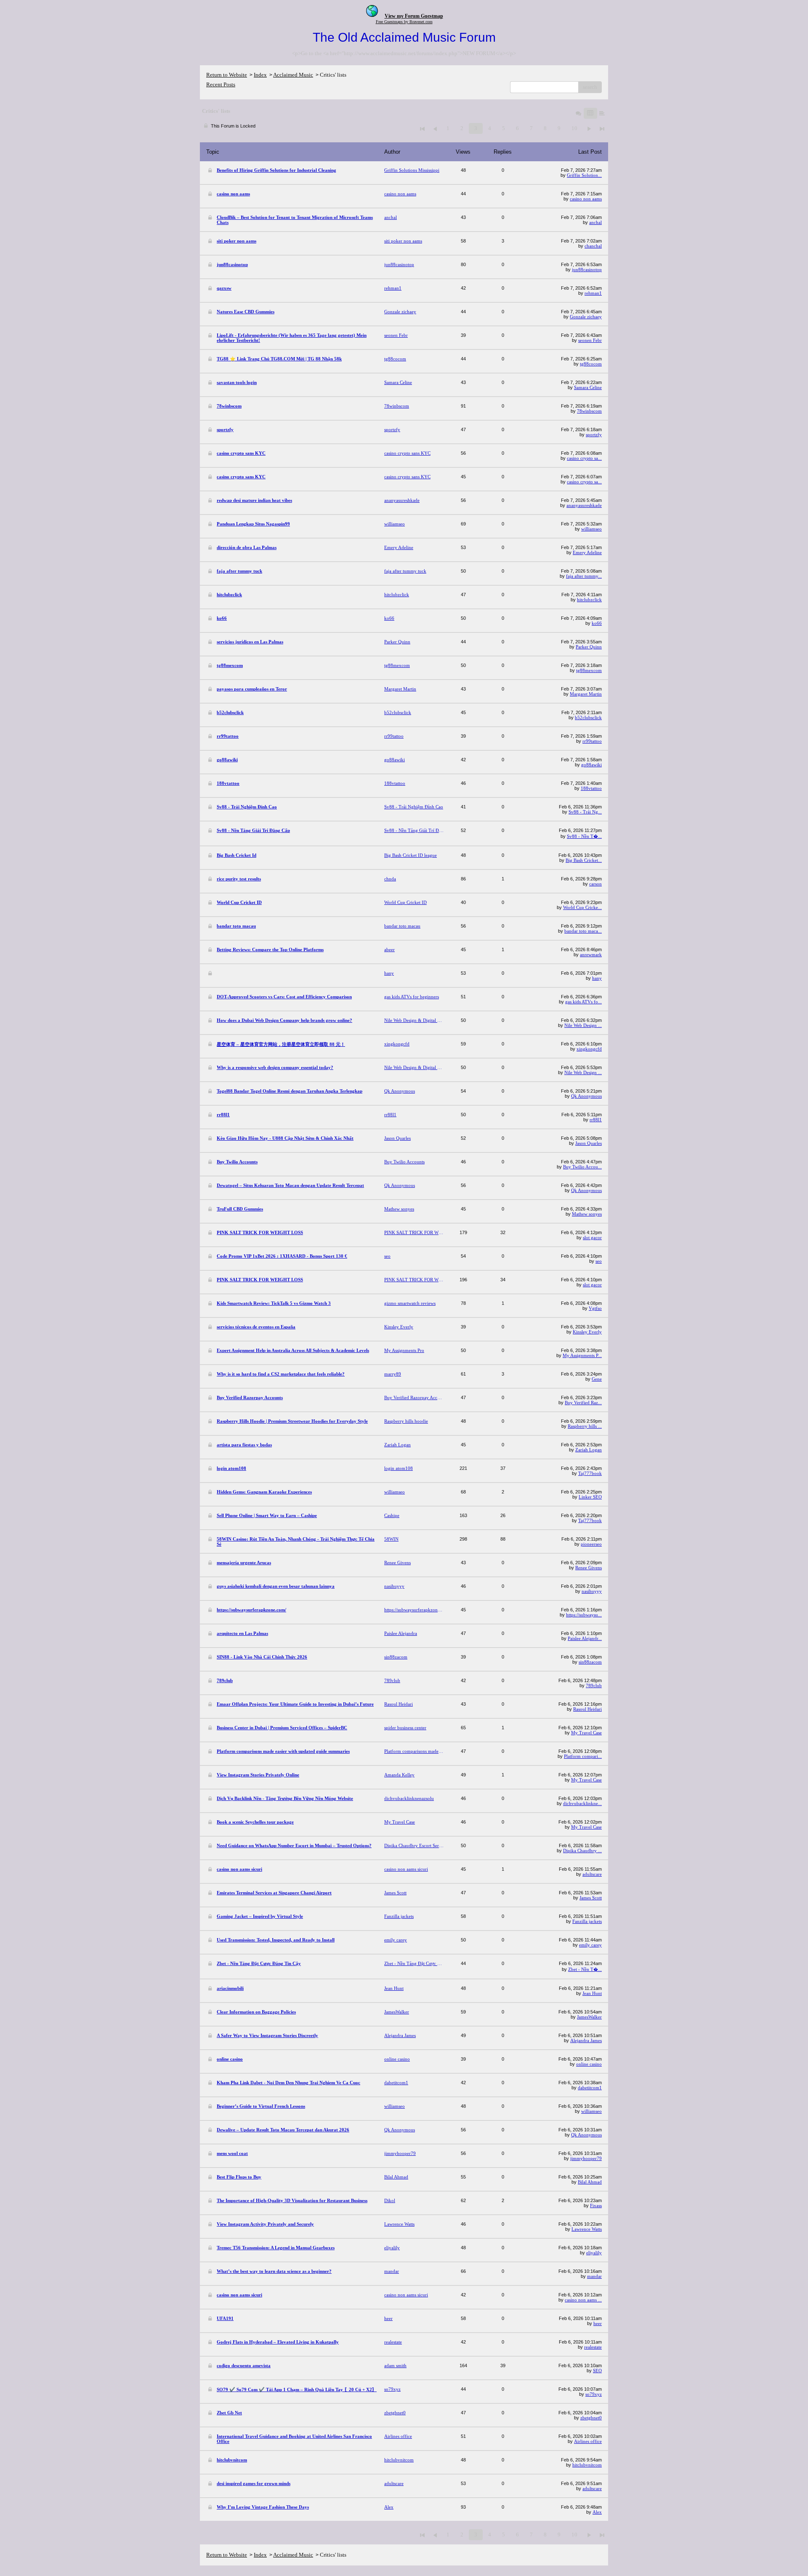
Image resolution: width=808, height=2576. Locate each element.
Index (260, 75)
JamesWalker (589, 2017)
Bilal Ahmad (590, 2182)
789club (594, 1685)
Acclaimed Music (293, 75)
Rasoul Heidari (587, 1709)
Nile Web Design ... (583, 1025)
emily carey (590, 1945)
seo (599, 1261)
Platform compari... (583, 1756)
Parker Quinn (589, 647)
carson (595, 884)
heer (598, 2323)
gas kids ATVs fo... (583, 1002)
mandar (594, 2276)
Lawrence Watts (587, 2229)
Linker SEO (590, 1497)
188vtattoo (591, 788)
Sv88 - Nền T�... (584, 836)
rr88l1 (596, 1120)
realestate (593, 2347)
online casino (589, 2064)
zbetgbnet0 (591, 2418)
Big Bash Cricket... (584, 860)
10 (574, 128)
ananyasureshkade (584, 505)
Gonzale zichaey (586, 317)
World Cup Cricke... (582, 907)
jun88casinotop (587, 269)
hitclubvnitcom (587, 2465)
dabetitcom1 (590, 2088)
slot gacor (592, 1237)
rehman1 (593, 293)
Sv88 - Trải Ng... (585, 812)
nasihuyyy (592, 1591)
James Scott (591, 1898)
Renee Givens (589, 1568)
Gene (597, 1379)
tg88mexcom (589, 670)
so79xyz (594, 2394)
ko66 (597, 623)
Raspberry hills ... (585, 1426)
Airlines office (588, 2441)
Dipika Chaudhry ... (582, 1851)
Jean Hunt (592, 1993)
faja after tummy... (584, 576)
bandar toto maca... (583, 931)
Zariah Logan (589, 1450)
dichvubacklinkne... (582, 1803)
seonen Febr (590, 340)
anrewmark (591, 955)
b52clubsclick (588, 717)
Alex (597, 2512)
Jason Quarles (589, 1143)
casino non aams (586, 199)
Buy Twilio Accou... (582, 1167)
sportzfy (594, 435)
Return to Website (227, 75)
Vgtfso (595, 1308)
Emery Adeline (587, 552)
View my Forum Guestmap (414, 16)
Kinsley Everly (587, 1332)
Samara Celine (588, 387)
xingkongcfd (589, 1049)
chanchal (593, 246)
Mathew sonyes (587, 1214)
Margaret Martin (586, 694)
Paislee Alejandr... (585, 1638)
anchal (595, 222)
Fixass (596, 2205)
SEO (597, 2371)
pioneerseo (591, 1544)
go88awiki (591, 765)
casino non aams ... (583, 2300)
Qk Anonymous (586, 1096)
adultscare (592, 1874)
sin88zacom (590, 1662)
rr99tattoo (592, 741)
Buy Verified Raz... (583, 1403)
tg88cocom (591, 364)
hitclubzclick (589, 600)
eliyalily (594, 2253)
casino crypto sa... (584, 458)
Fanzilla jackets (587, 1921)
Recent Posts (221, 84)
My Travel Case (586, 1733)
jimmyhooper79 (586, 2158)
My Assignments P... (582, 1355)
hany (597, 978)
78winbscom (589, 411)
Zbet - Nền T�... (585, 1969)
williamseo (591, 529)
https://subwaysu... (584, 1615)
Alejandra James (586, 2040)
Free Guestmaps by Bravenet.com (404, 22)
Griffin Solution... (584, 175)
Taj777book (590, 1473)
